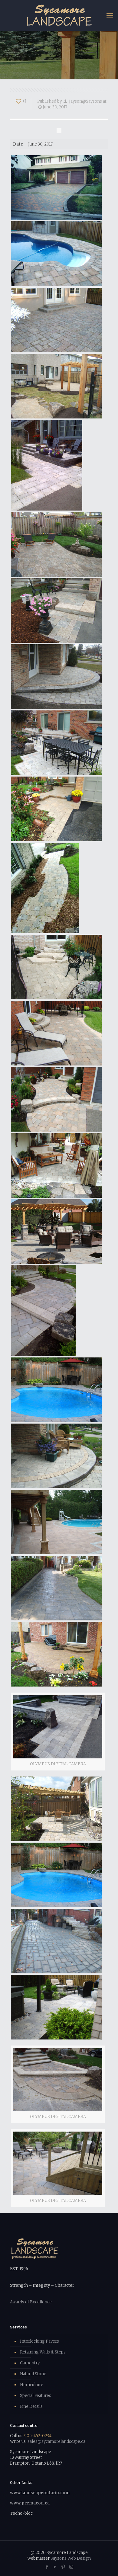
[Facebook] (47, 2567)
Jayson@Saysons (85, 101)
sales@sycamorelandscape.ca (56, 2441)
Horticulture (32, 2385)
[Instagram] (71, 2567)
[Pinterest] (63, 2567)
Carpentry (30, 2363)
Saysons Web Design (71, 2558)
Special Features (36, 2396)
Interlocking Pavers (39, 2341)
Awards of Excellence (31, 2302)
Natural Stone (33, 2374)
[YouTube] (55, 2567)
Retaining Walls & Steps (43, 2352)
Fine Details (31, 2406)
